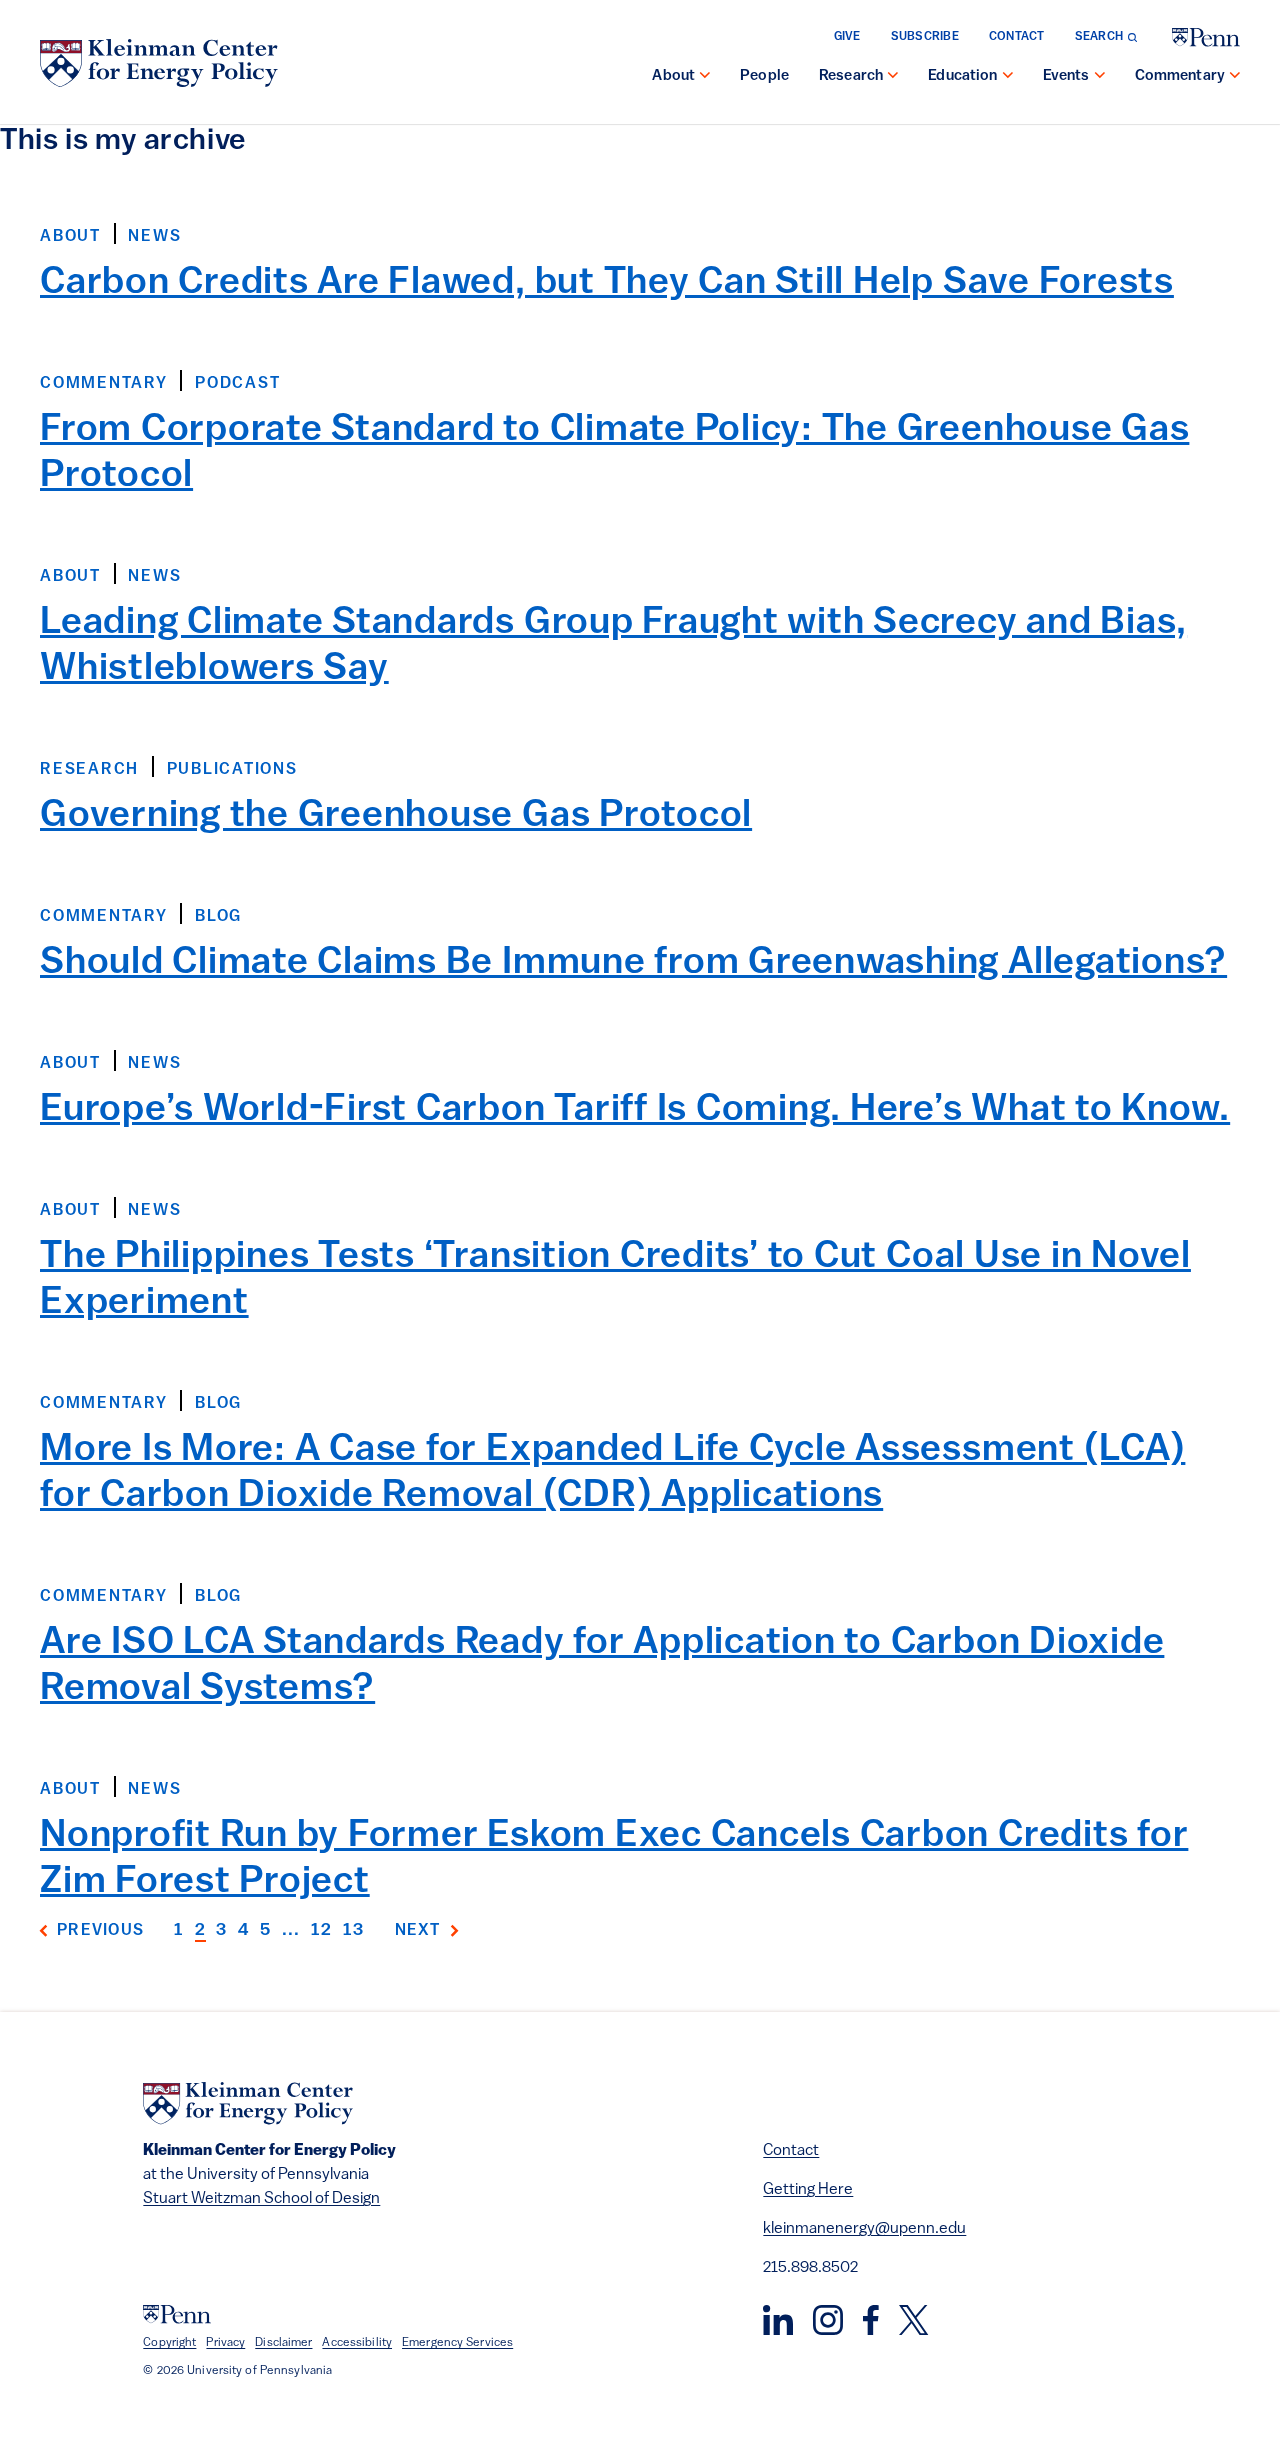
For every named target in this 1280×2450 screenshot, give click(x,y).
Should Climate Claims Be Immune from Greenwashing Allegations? (633, 963)
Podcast (237, 384)
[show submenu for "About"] (705, 77)
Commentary (1180, 76)
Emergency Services (457, 2343)
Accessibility (357, 2343)
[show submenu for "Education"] (1008, 77)
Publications (232, 770)
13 (354, 1931)
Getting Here (808, 2190)
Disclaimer (283, 2343)
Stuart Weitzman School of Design (261, 2199)
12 (322, 1931)
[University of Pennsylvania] (1206, 37)
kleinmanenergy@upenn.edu (864, 2229)
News (154, 237)
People (764, 76)
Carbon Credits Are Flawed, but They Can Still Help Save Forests (607, 283)
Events (1066, 76)
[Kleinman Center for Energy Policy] (159, 63)
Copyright (169, 2343)
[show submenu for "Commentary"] (1235, 77)
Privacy (225, 2343)
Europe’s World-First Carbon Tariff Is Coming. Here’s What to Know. (635, 1110)
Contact (1017, 37)
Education (962, 76)
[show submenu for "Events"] (1100, 77)
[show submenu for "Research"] (893, 77)
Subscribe (925, 37)
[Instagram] (828, 2320)
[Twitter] (913, 2320)
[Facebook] (871, 2320)
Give (847, 37)
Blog (218, 917)
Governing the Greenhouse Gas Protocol (396, 816)
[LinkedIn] (778, 2320)
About (673, 76)
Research (851, 76)
